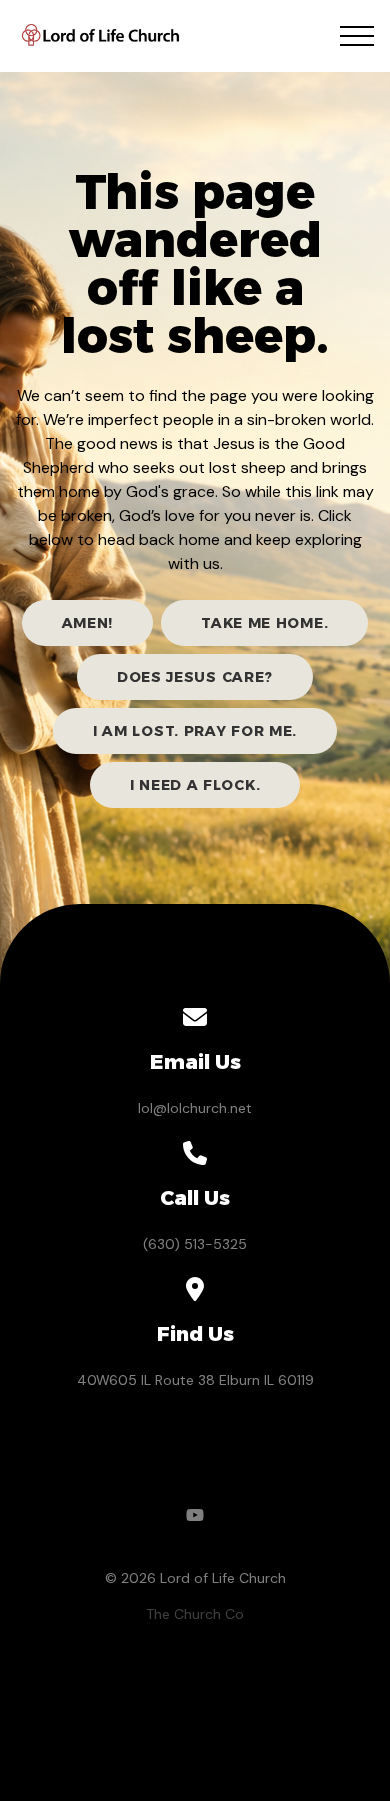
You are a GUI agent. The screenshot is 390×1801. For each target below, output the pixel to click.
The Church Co (195, 1614)
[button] (357, 36)
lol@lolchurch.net (195, 1108)
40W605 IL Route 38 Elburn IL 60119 (195, 1380)
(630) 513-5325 (195, 1244)
